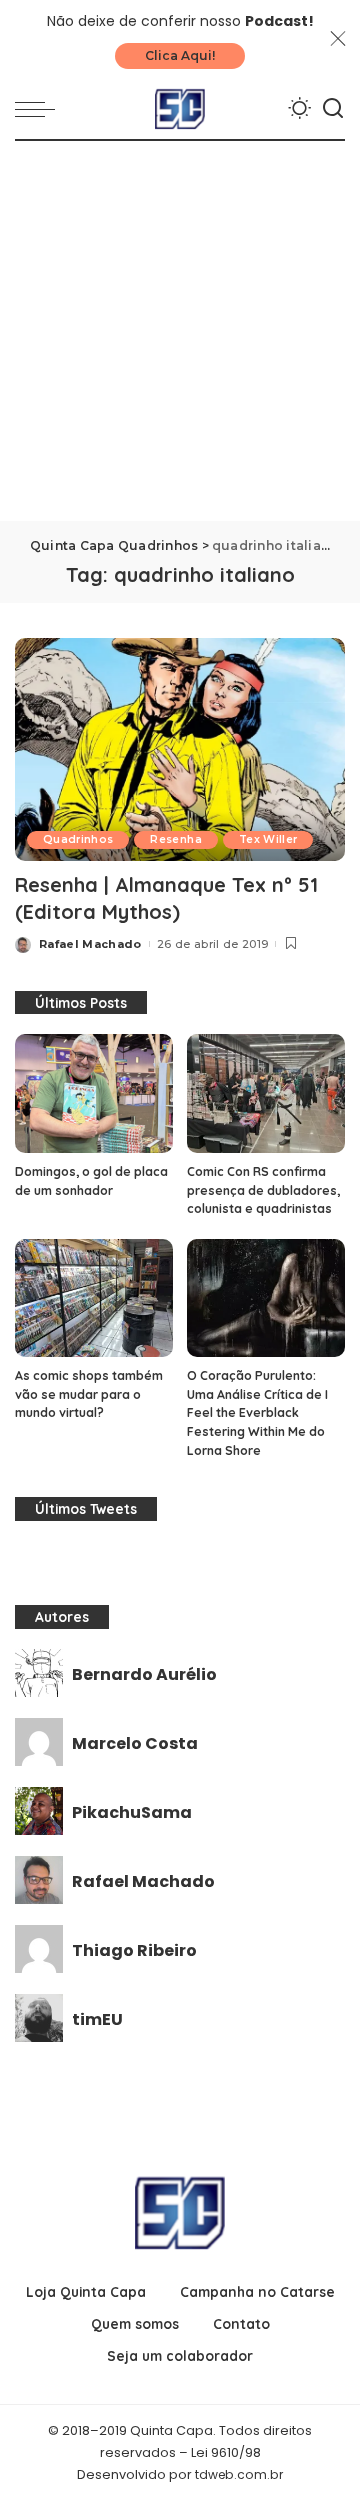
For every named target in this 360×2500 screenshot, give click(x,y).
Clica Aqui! (180, 55)
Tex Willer (268, 839)
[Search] (333, 109)
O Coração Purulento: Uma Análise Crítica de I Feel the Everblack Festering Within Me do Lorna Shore (257, 1412)
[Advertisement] (180, 331)
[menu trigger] (40, 109)
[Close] (338, 39)
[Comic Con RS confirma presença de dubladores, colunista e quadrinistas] (266, 1093)
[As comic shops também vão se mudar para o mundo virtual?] (94, 1298)
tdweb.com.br (239, 2474)
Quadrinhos (78, 839)
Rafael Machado (90, 944)
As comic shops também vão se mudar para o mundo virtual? (89, 1394)
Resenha (175, 839)
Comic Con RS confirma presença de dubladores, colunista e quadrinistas (263, 1190)
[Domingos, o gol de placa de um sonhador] (94, 1093)
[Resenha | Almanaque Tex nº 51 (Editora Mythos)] (180, 749)
